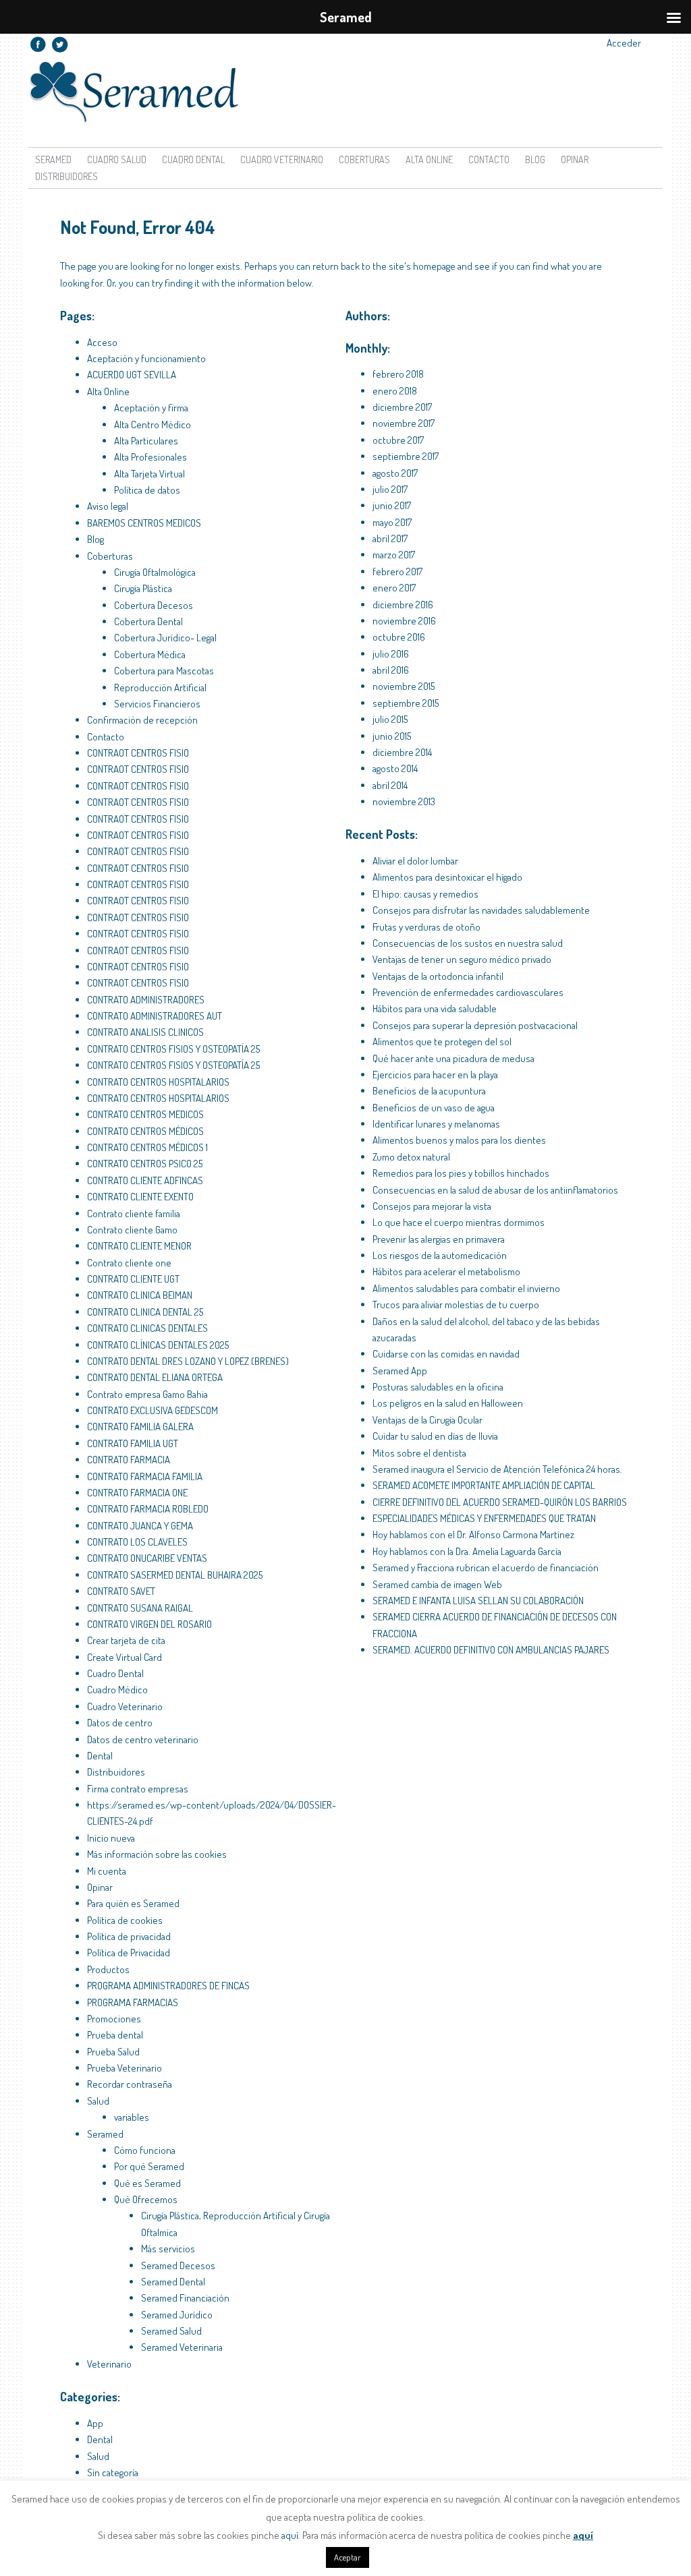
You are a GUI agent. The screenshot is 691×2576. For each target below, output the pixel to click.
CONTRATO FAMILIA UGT (133, 1443)
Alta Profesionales (150, 457)
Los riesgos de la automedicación (440, 1255)
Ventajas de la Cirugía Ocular (427, 1420)
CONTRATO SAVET (121, 1591)
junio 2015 (392, 736)
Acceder (624, 43)
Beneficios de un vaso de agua (434, 1108)
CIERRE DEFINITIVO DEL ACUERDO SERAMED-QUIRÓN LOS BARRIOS (500, 1502)
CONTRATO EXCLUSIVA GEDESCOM (153, 1410)
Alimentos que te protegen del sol (442, 1042)
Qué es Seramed (147, 2183)
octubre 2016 (399, 637)
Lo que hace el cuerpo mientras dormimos (459, 1222)
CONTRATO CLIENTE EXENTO (140, 1197)
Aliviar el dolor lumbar (415, 861)
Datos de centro (120, 1723)
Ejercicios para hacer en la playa (435, 1075)
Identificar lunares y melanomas (436, 1124)
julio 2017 (390, 489)
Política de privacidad (129, 1936)
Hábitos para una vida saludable (435, 1008)
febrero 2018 (398, 374)
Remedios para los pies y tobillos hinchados (461, 1173)
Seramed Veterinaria (182, 2347)
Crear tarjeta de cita (126, 1640)
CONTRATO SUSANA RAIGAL (140, 1608)
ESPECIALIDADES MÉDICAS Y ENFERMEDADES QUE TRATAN (484, 1518)
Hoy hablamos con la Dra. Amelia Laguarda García (467, 1551)
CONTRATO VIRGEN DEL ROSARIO (149, 1624)
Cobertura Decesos (154, 605)
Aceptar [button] (348, 2557)
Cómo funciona (145, 2150)
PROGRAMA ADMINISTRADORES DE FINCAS (168, 1986)
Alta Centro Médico (153, 425)
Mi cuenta (107, 1871)
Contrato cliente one (129, 1263)
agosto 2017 (395, 473)
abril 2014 (390, 785)
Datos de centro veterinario (143, 1739)
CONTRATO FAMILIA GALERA (140, 1427)
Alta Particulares (146, 441)
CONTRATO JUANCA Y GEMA (140, 1526)
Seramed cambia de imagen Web (437, 1584)
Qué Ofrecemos (146, 2199)
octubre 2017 (398, 440)
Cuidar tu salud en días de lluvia (435, 1436)
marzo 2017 (394, 555)
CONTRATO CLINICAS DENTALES (147, 1328)
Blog (535, 159)
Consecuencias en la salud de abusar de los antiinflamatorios (495, 1190)
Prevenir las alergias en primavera (439, 1239)
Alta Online (108, 391)
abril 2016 (391, 670)
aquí (290, 2535)
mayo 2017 (392, 522)
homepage (434, 266)
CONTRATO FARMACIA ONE (137, 1493)
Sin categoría (113, 2472)
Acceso (102, 342)
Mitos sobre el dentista (419, 1453)
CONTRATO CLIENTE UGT (133, 1279)
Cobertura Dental (148, 621)
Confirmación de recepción (142, 720)
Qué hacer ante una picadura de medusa (453, 1058)
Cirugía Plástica (143, 588)
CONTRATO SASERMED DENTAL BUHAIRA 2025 (175, 1575)
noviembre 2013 (404, 801)
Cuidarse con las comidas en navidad (446, 1354)
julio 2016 (391, 654)
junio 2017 (392, 505)
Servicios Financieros (157, 704)
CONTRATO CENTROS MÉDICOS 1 (147, 1147)
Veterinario (109, 2364)
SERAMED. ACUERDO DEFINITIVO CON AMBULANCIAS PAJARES (491, 1650)
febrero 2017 (397, 572)
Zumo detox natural (411, 1157)
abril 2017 (390, 538)
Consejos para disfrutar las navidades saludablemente (481, 910)
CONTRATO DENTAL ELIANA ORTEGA (155, 1377)
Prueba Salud (113, 2052)
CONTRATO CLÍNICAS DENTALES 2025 (158, 1345)
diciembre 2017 (402, 407)
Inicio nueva (111, 1838)
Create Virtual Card (125, 1657)
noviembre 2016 (404, 621)
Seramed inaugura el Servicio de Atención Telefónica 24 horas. (497, 1469)
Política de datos (147, 490)
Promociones (114, 2019)
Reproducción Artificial (160, 687)
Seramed (53, 159)
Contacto (489, 159)
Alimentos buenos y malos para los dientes (459, 1140)
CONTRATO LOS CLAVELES (137, 1542)
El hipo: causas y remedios (425, 894)
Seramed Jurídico (177, 2315)
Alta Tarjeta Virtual (149, 474)
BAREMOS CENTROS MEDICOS (144, 523)
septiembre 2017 (406, 456)
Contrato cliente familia (134, 1213)
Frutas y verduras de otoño (426, 927)
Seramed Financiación (185, 2298)
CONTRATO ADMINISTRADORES (146, 1000)
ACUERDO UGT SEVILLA (132, 375)
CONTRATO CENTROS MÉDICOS (145, 1131)
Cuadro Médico (117, 1690)
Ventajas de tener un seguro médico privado (462, 959)
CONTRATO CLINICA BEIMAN (140, 1295)
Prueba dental (115, 2035)
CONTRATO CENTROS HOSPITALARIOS (158, 1082)
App (95, 2423)
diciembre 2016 (403, 605)
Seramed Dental (173, 2282)
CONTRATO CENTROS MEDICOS (145, 1114)
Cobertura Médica (150, 654)
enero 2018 (395, 391)
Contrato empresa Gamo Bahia (147, 1394)
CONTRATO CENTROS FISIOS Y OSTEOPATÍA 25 (173, 1049)
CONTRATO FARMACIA (129, 1460)
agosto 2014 (395, 768)
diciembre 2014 (402, 752)
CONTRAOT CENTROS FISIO (138, 753)
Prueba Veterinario (125, 2068)
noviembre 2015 (404, 686)
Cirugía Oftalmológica (155, 572)
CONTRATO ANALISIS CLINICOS (145, 1032)
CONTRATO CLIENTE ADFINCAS (145, 1180)
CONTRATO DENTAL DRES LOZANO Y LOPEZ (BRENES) (188, 1361)
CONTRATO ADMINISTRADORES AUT (155, 1016)
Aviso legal (108, 506)
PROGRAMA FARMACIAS (133, 2002)
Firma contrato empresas (138, 1789)
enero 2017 (394, 588)
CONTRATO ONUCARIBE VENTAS (147, 1558)
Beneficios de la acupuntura (429, 1091)
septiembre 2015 (406, 703)
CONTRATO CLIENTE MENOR (139, 1246)
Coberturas (364, 159)
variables (132, 2117)
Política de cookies (125, 1920)
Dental (100, 1756)
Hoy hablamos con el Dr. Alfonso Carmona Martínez (473, 1534)
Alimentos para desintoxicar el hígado (447, 877)
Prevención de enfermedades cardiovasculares (468, 992)
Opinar (575, 159)
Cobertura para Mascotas (164, 671)
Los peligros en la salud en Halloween (448, 1403)
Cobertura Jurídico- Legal (165, 638)
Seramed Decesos (178, 2265)
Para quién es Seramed (133, 1903)
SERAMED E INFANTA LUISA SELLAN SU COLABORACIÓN (478, 1601)
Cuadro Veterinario (282, 159)
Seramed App (400, 1371)
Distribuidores (66, 176)
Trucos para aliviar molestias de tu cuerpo (456, 1305)
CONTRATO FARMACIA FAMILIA (145, 1476)
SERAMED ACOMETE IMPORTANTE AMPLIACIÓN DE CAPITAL (484, 1485)
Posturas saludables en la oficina (438, 1387)
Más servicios (168, 2249)
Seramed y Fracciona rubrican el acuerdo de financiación (486, 1568)
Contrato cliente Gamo (132, 1230)
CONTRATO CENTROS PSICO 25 (145, 1164)
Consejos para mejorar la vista (432, 1206)
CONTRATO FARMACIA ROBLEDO (148, 1509)
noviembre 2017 (404, 423)
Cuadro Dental (193, 159)
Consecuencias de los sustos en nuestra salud (468, 943)
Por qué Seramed (149, 2166)
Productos (108, 1969)
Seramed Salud (171, 2331)
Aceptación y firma (151, 408)
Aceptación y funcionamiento (146, 358)
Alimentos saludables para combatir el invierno (466, 1288)
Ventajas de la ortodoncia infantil (438, 976)
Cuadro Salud (117, 159)
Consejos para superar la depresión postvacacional (475, 1025)
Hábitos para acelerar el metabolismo (446, 1271)
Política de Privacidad (129, 1953)
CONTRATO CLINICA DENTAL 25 (145, 1312)
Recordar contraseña (130, 2084)
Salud (98, 2101)
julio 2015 (390, 719)
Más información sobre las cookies (157, 1854)
